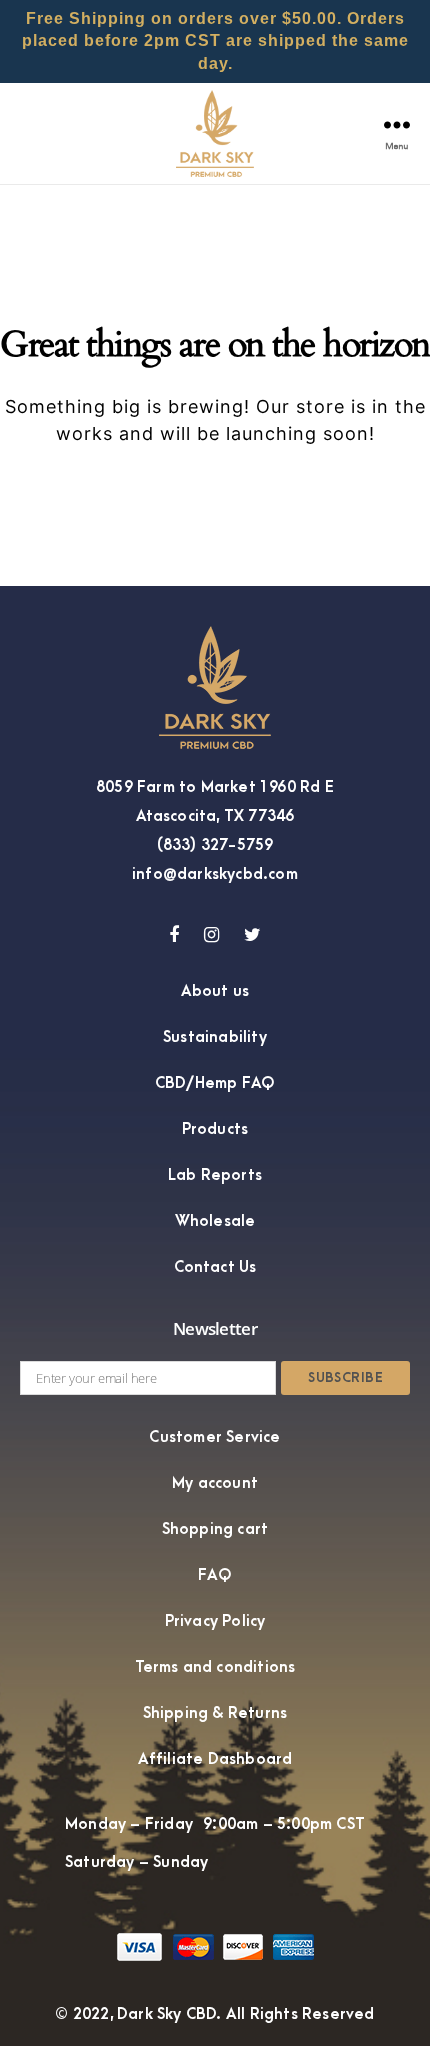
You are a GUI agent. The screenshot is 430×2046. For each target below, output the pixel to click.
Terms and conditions (215, 1667)
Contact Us (215, 1267)
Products (215, 1129)
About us (215, 991)
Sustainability (215, 1037)
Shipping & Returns (215, 1713)
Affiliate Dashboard (215, 1759)
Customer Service (214, 1437)
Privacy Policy (215, 1621)
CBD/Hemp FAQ (215, 1083)
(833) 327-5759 (215, 845)
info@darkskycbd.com (215, 874)
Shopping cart (215, 1529)
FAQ (215, 1575)
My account (215, 1483)
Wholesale (215, 1221)
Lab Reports (215, 1175)
